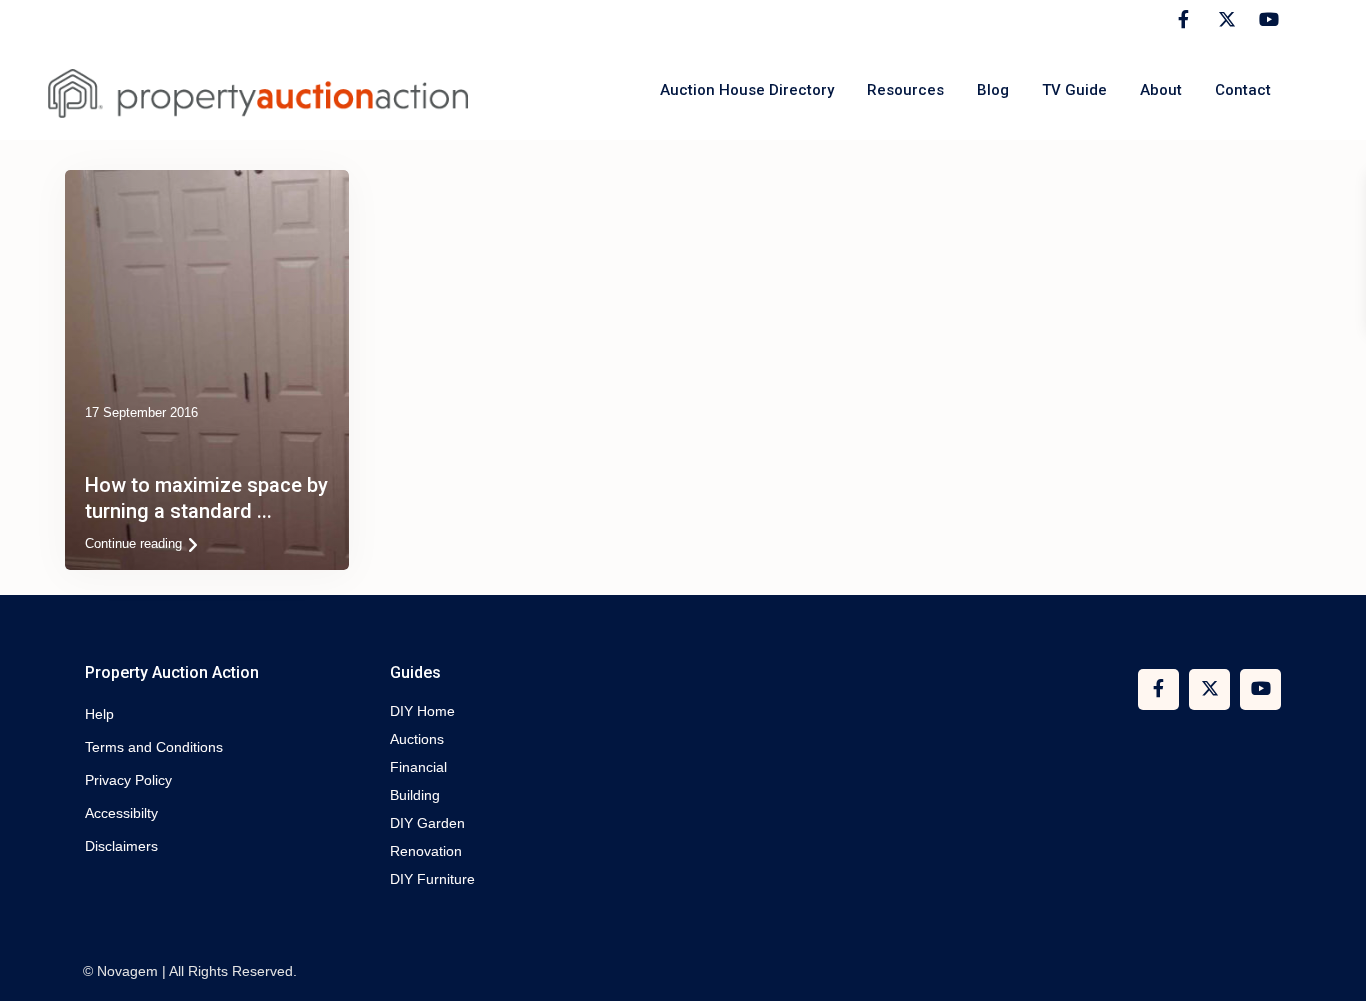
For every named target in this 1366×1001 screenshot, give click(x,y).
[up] (1331, 966)
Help (99, 714)
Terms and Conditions (154, 747)
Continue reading (133, 543)
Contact (1243, 90)
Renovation (426, 851)
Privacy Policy (128, 780)
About (1161, 90)
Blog (993, 90)
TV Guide (1074, 90)
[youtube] (1265, 20)
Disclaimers (121, 846)
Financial (418, 767)
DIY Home (422, 711)
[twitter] (1224, 20)
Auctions (417, 739)
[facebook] (1183, 20)
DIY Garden (427, 823)
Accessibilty (121, 813)
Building (415, 795)
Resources (905, 90)
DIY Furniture (432, 879)
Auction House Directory (747, 90)
